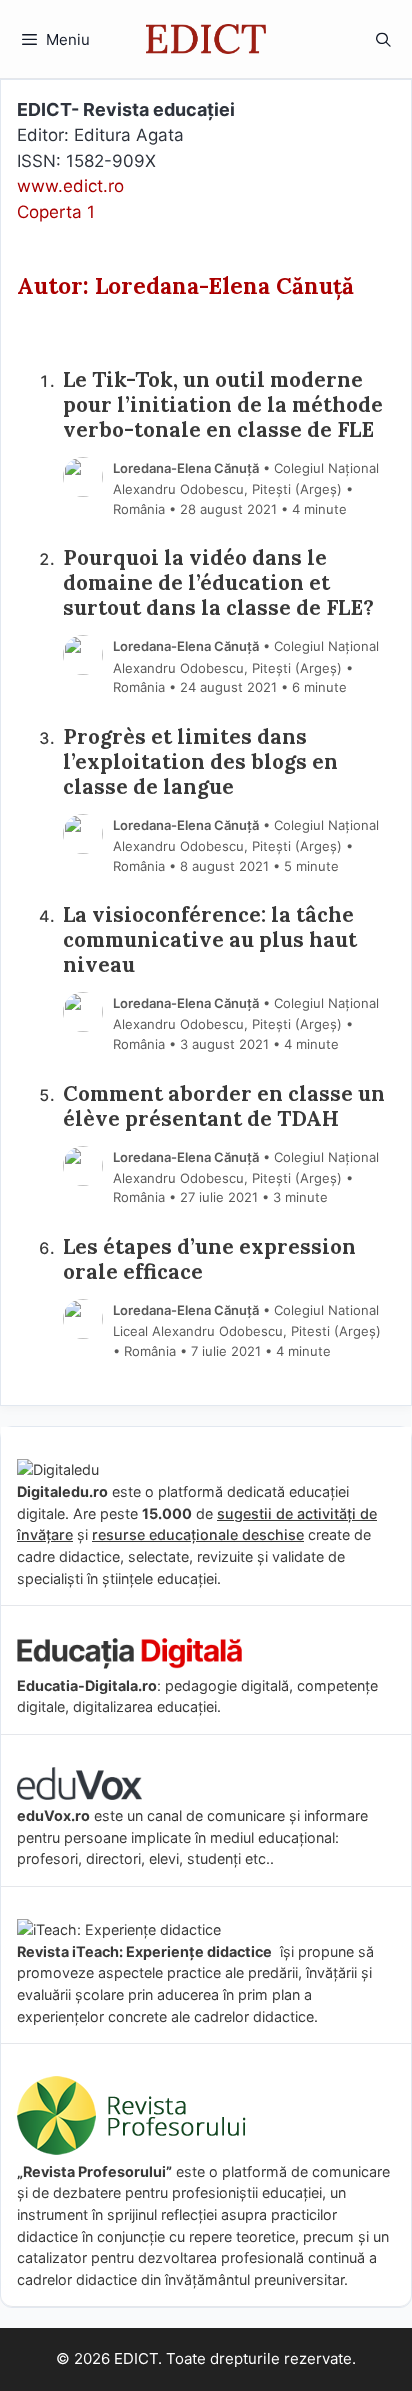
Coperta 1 (56, 212)
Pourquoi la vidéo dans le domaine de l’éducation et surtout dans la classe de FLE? (218, 583)
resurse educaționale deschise (198, 1534)
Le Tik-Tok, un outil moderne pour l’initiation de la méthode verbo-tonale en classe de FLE (223, 405)
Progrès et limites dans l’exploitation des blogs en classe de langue (200, 762)
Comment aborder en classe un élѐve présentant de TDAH (224, 1107)
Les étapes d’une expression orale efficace (209, 1260)
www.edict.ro (70, 186)
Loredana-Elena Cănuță (186, 468)
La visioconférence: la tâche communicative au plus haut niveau (210, 940)
